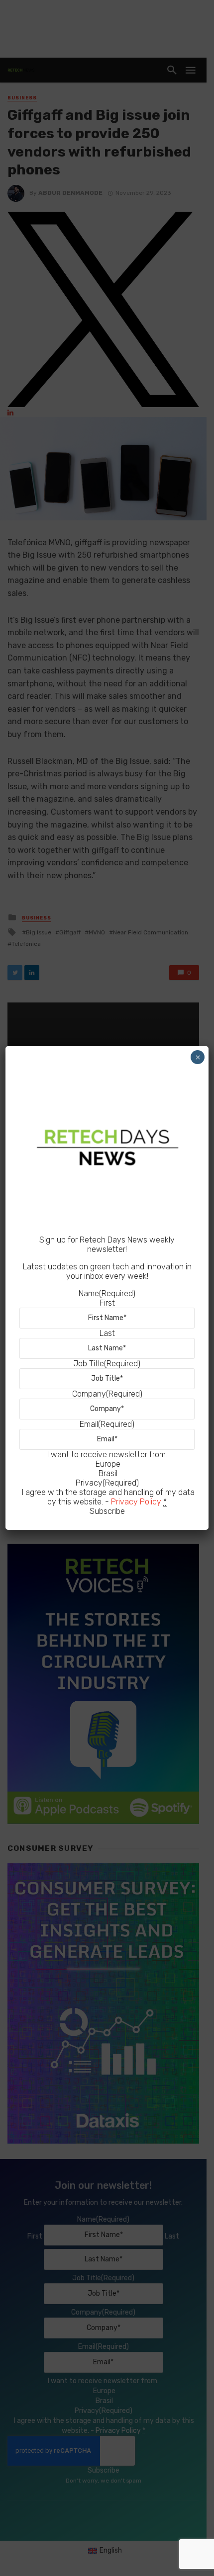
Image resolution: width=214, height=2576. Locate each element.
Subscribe (107, 1511)
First (107, 1303)
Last (107, 1333)
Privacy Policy (136, 1502)
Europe (108, 1464)
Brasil (108, 1473)
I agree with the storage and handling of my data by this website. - (108, 1497)
